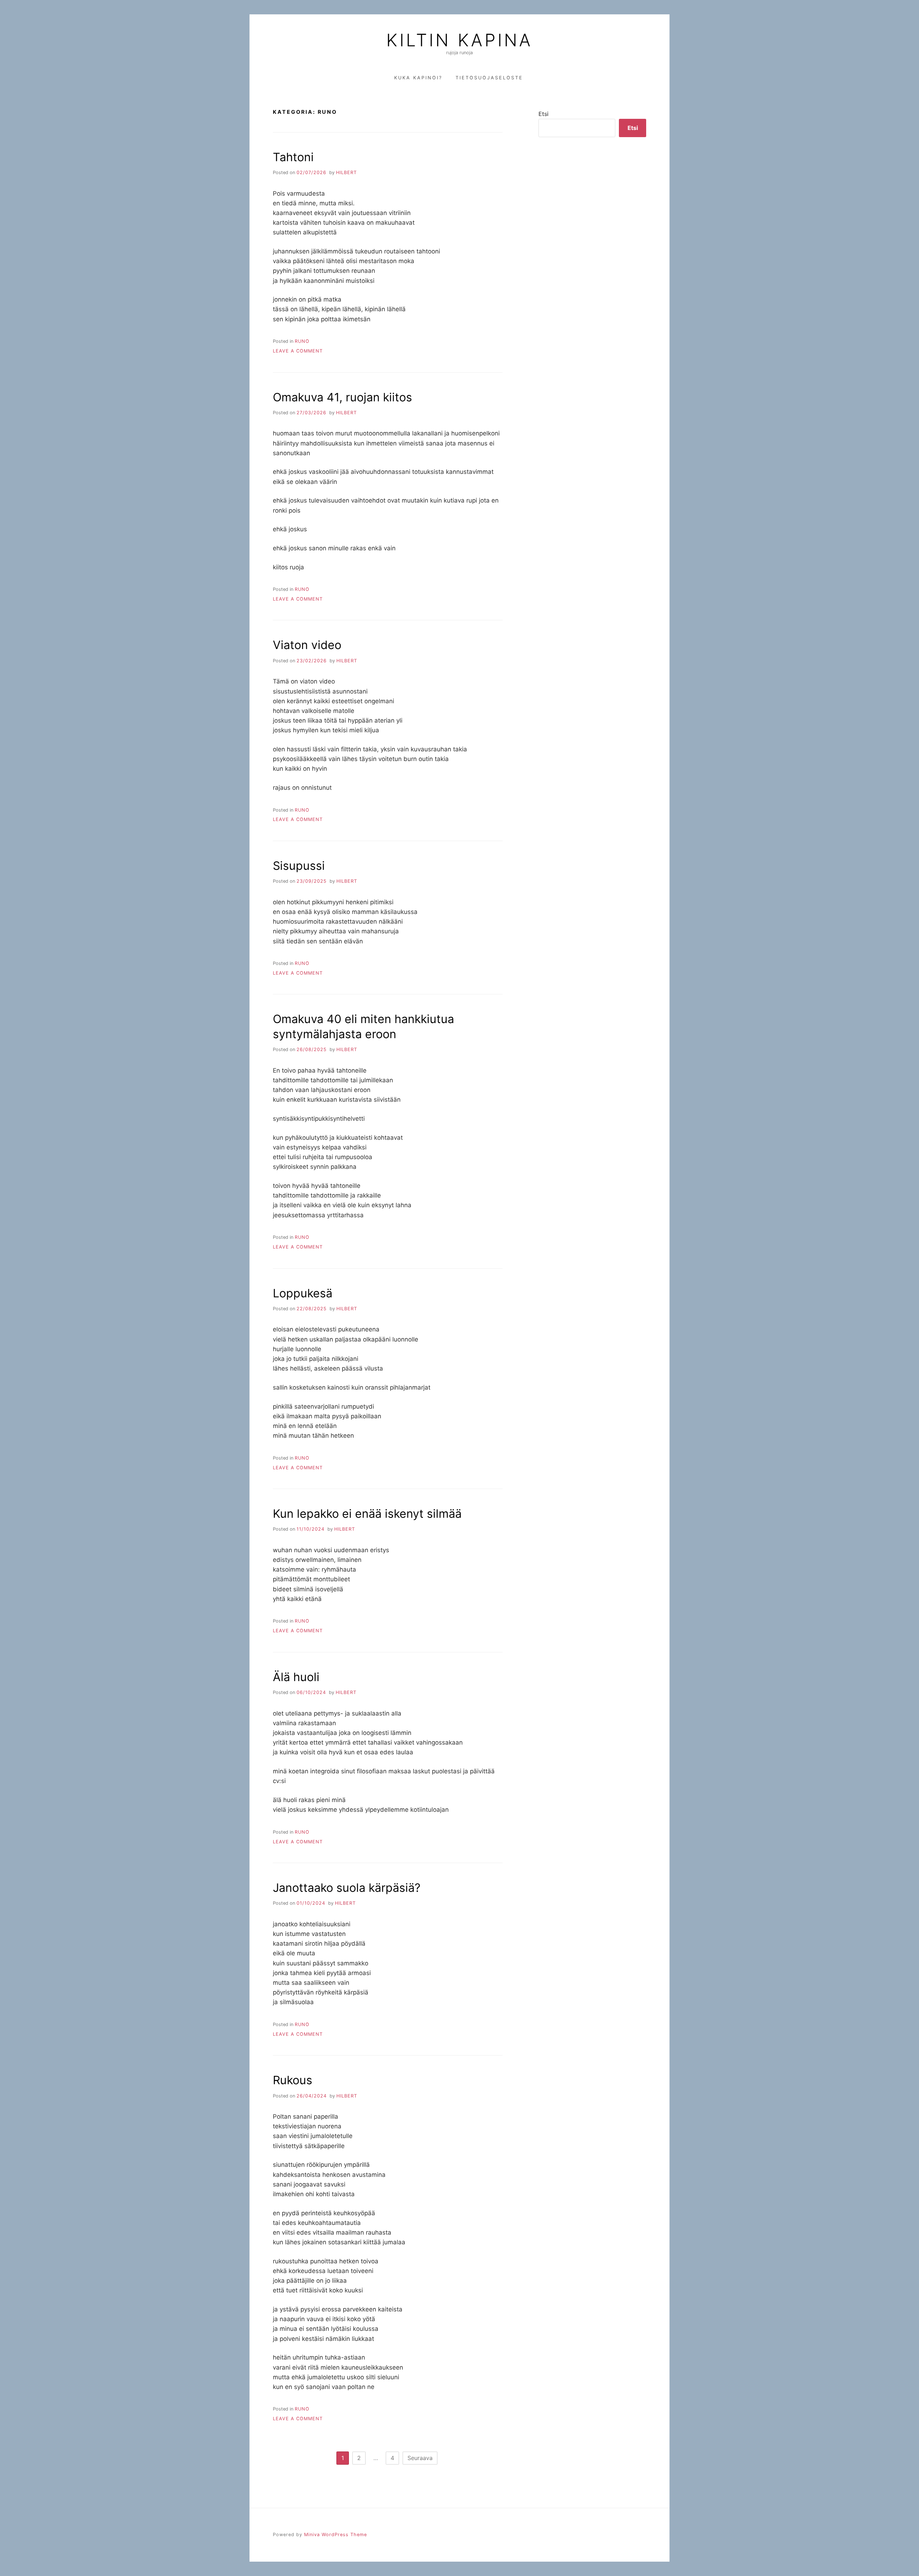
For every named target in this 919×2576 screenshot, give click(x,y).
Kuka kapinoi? (418, 78)
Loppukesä (303, 1293)
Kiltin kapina (459, 40)
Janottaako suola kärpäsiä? (347, 1888)
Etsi (544, 114)
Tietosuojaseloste (489, 78)
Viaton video (307, 645)
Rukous (293, 2080)
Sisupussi (299, 866)
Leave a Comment (298, 351)
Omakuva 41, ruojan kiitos (342, 397)
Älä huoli (296, 1677)
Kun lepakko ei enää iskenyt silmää (367, 1514)
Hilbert (346, 172)
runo (302, 341)
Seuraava (420, 2458)
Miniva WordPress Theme (335, 2535)
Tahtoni (293, 157)
